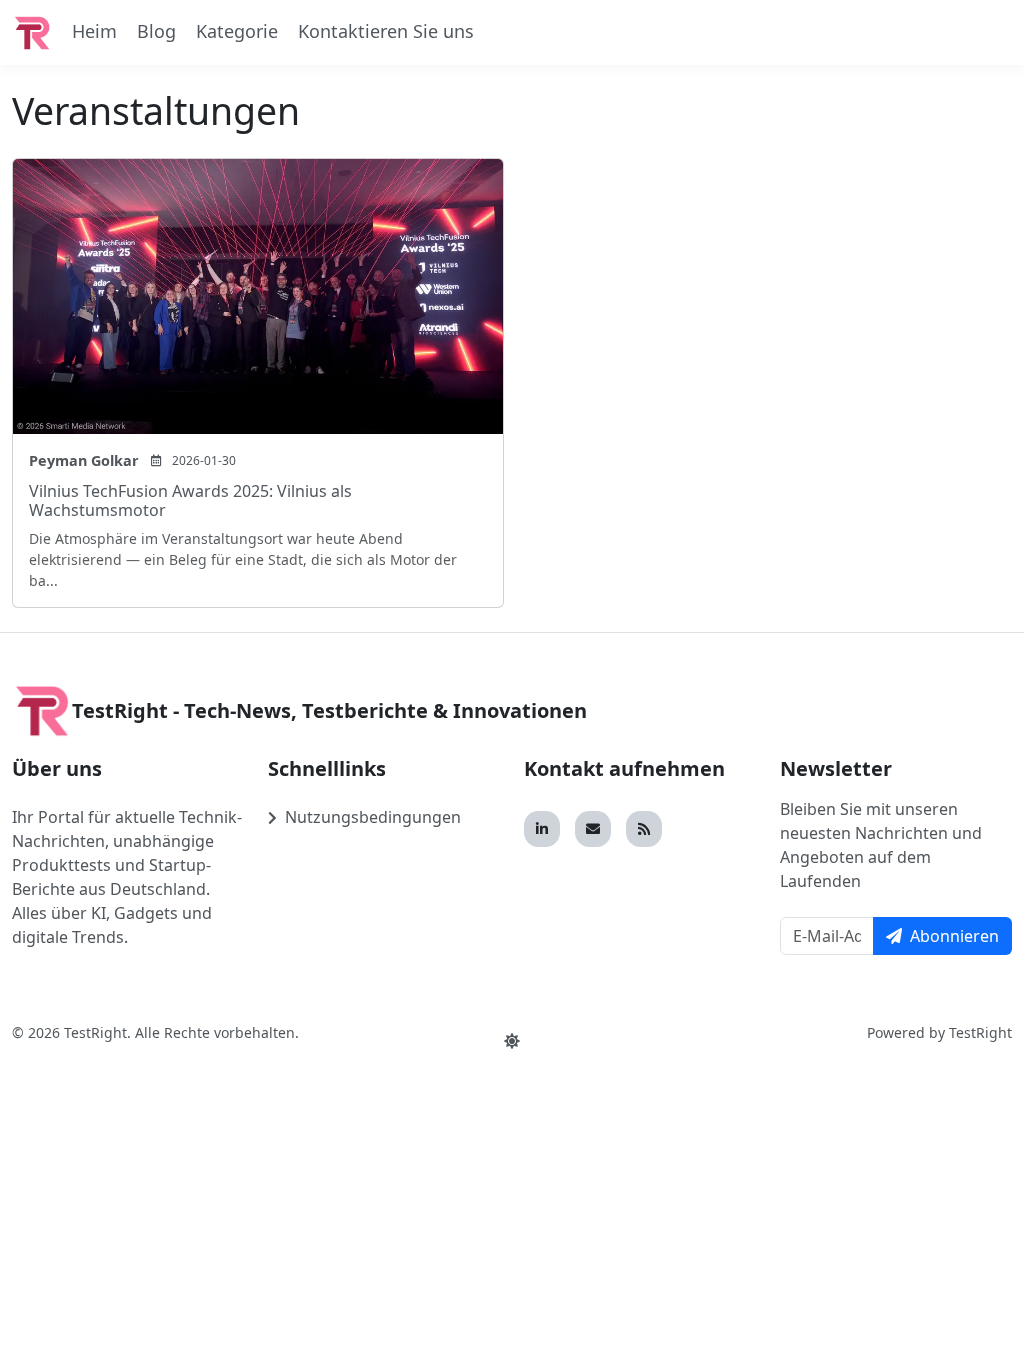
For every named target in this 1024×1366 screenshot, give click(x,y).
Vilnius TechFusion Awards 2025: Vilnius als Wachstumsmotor (190, 500)
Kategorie (237, 31)
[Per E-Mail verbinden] (593, 829)
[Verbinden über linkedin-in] (542, 829)
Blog (156, 31)
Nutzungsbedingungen (373, 817)
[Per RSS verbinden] (644, 829)
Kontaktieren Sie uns (386, 31)
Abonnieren (954, 936)
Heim (94, 31)
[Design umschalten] (512, 1041)
